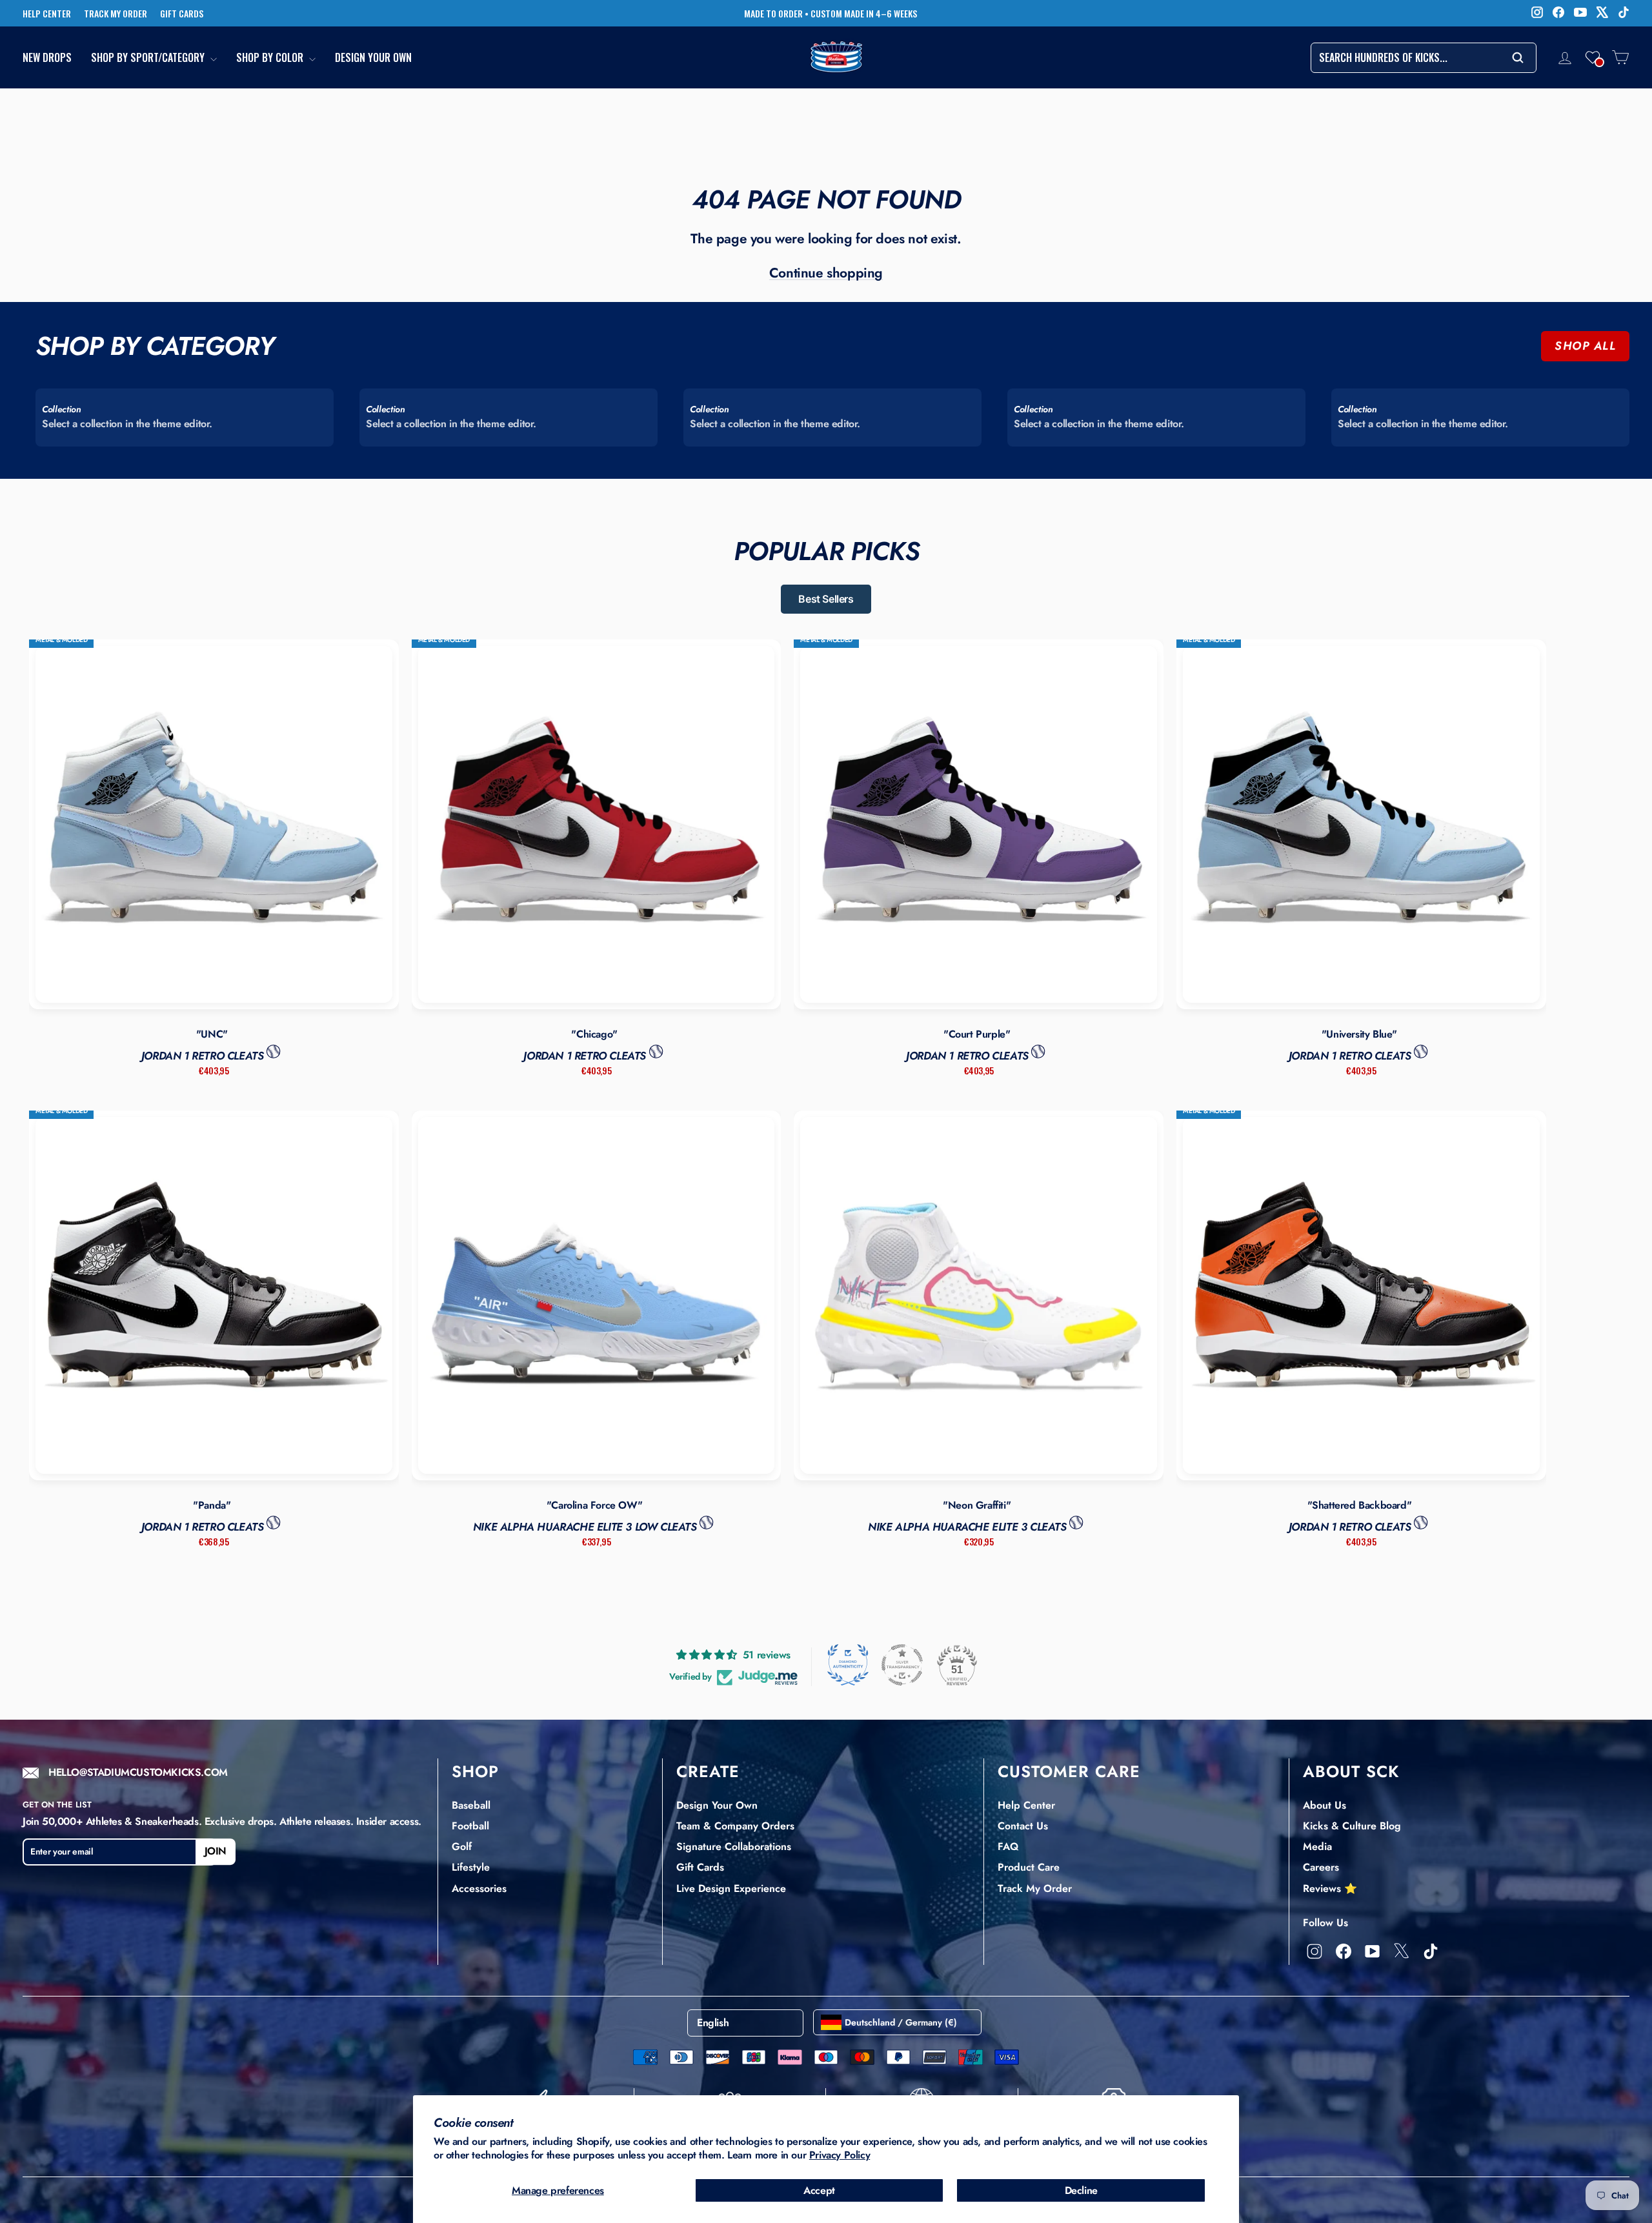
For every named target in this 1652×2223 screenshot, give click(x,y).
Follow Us (1325, 1923)
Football (470, 1826)
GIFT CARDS (182, 14)
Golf (462, 1846)
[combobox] (1424, 58)
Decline (1081, 2190)
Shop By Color (271, 58)
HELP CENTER (47, 14)
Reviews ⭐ (1330, 1888)
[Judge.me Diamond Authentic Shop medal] (848, 1665)
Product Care (1029, 1867)
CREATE (708, 1771)
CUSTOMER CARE (1069, 1771)
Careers (1321, 1867)
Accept (819, 2190)
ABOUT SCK (1351, 1771)
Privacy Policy (840, 2155)
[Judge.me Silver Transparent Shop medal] (902, 1665)
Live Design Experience (731, 1888)
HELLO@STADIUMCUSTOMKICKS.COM (138, 1773)
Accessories (479, 1888)
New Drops (47, 58)
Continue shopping (826, 273)
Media (1317, 1846)
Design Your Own (373, 58)
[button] (1593, 57)
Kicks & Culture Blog (1352, 1826)
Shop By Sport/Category (149, 58)
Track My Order (1035, 1888)
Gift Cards (700, 1867)
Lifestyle (471, 1867)
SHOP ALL (1585, 346)
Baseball (471, 1805)
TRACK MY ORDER (116, 14)
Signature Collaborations (734, 1846)
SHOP (475, 1771)
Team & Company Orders (735, 1826)
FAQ (1008, 1846)
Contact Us (1023, 1826)
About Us (1325, 1805)
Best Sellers (826, 599)
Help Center (1026, 1805)
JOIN (216, 1851)
